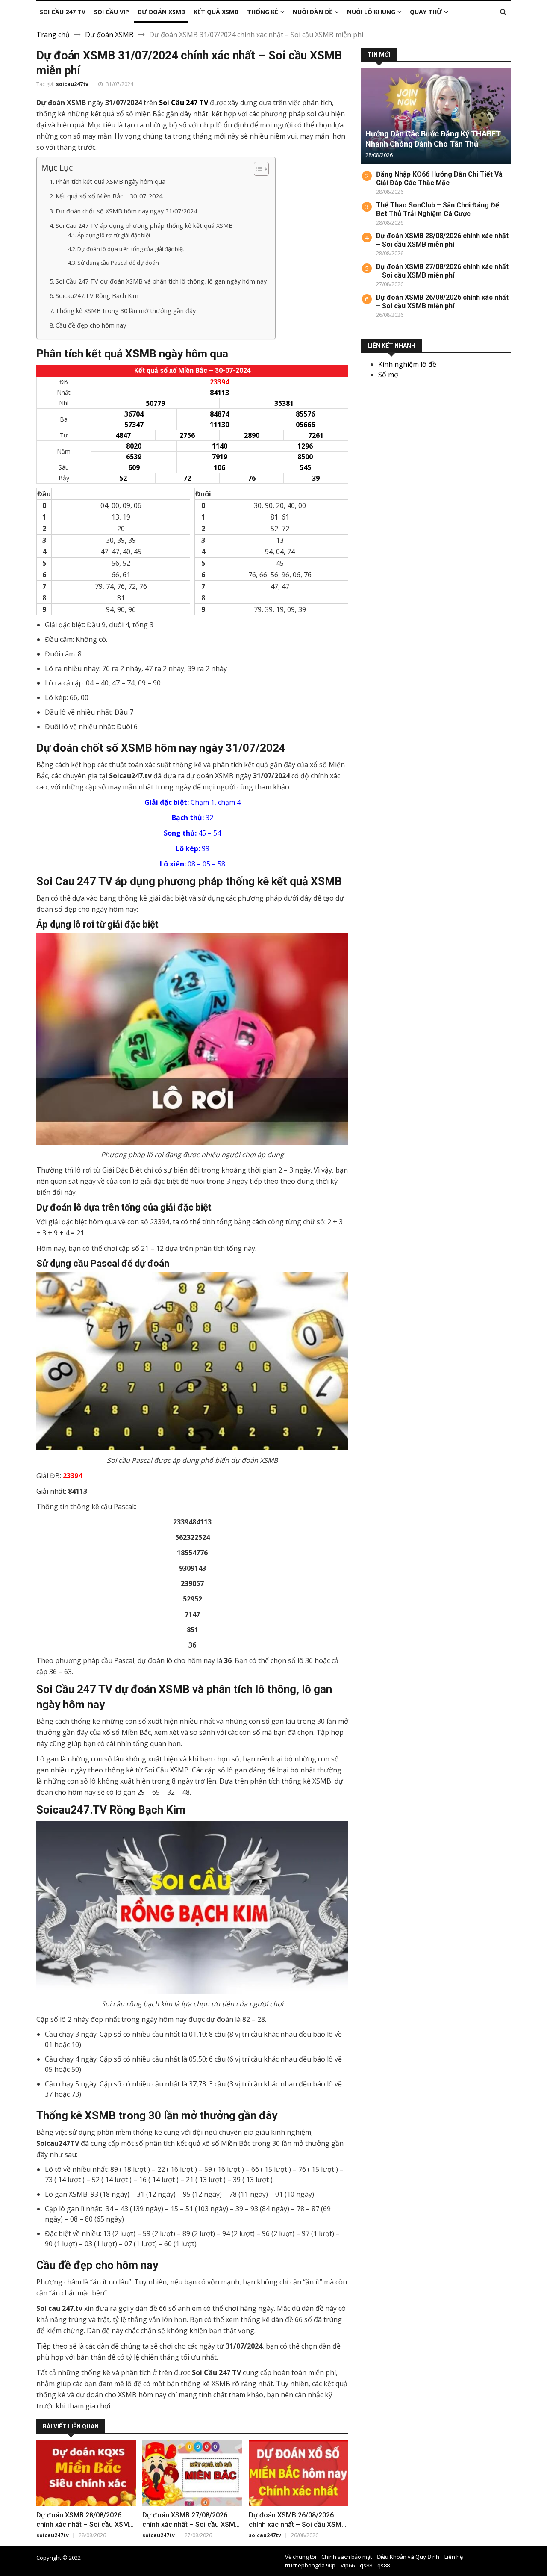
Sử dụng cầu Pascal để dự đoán (118, 263)
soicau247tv (72, 84)
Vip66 (348, 2565)
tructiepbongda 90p (310, 2565)
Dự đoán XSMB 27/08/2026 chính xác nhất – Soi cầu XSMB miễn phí (191, 2524)
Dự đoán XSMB (109, 35)
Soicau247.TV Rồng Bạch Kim (97, 296)
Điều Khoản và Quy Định (408, 2557)
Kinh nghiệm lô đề (407, 364)
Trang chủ (53, 35)
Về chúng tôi (301, 2557)
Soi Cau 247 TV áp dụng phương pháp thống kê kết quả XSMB (144, 226)
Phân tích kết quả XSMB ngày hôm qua (110, 182)
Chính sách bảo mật (347, 2557)
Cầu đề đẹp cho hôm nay (91, 325)
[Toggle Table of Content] (257, 169)
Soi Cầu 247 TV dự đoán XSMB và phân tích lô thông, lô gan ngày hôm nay (161, 281)
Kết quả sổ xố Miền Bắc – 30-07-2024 (109, 196)
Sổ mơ (388, 375)
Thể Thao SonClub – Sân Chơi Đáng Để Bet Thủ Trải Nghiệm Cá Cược (438, 209)
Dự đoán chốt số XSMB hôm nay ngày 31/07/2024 (126, 211)
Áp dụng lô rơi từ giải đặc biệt (114, 235)
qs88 (366, 2565)
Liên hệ (454, 2557)
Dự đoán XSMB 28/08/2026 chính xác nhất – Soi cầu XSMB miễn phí (85, 2524)
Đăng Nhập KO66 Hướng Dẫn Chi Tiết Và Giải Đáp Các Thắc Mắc (439, 179)
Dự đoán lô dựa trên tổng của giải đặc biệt (131, 249)
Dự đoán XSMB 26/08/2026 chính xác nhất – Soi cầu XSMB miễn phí (297, 2524)
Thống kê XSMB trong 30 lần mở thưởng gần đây (126, 311)
